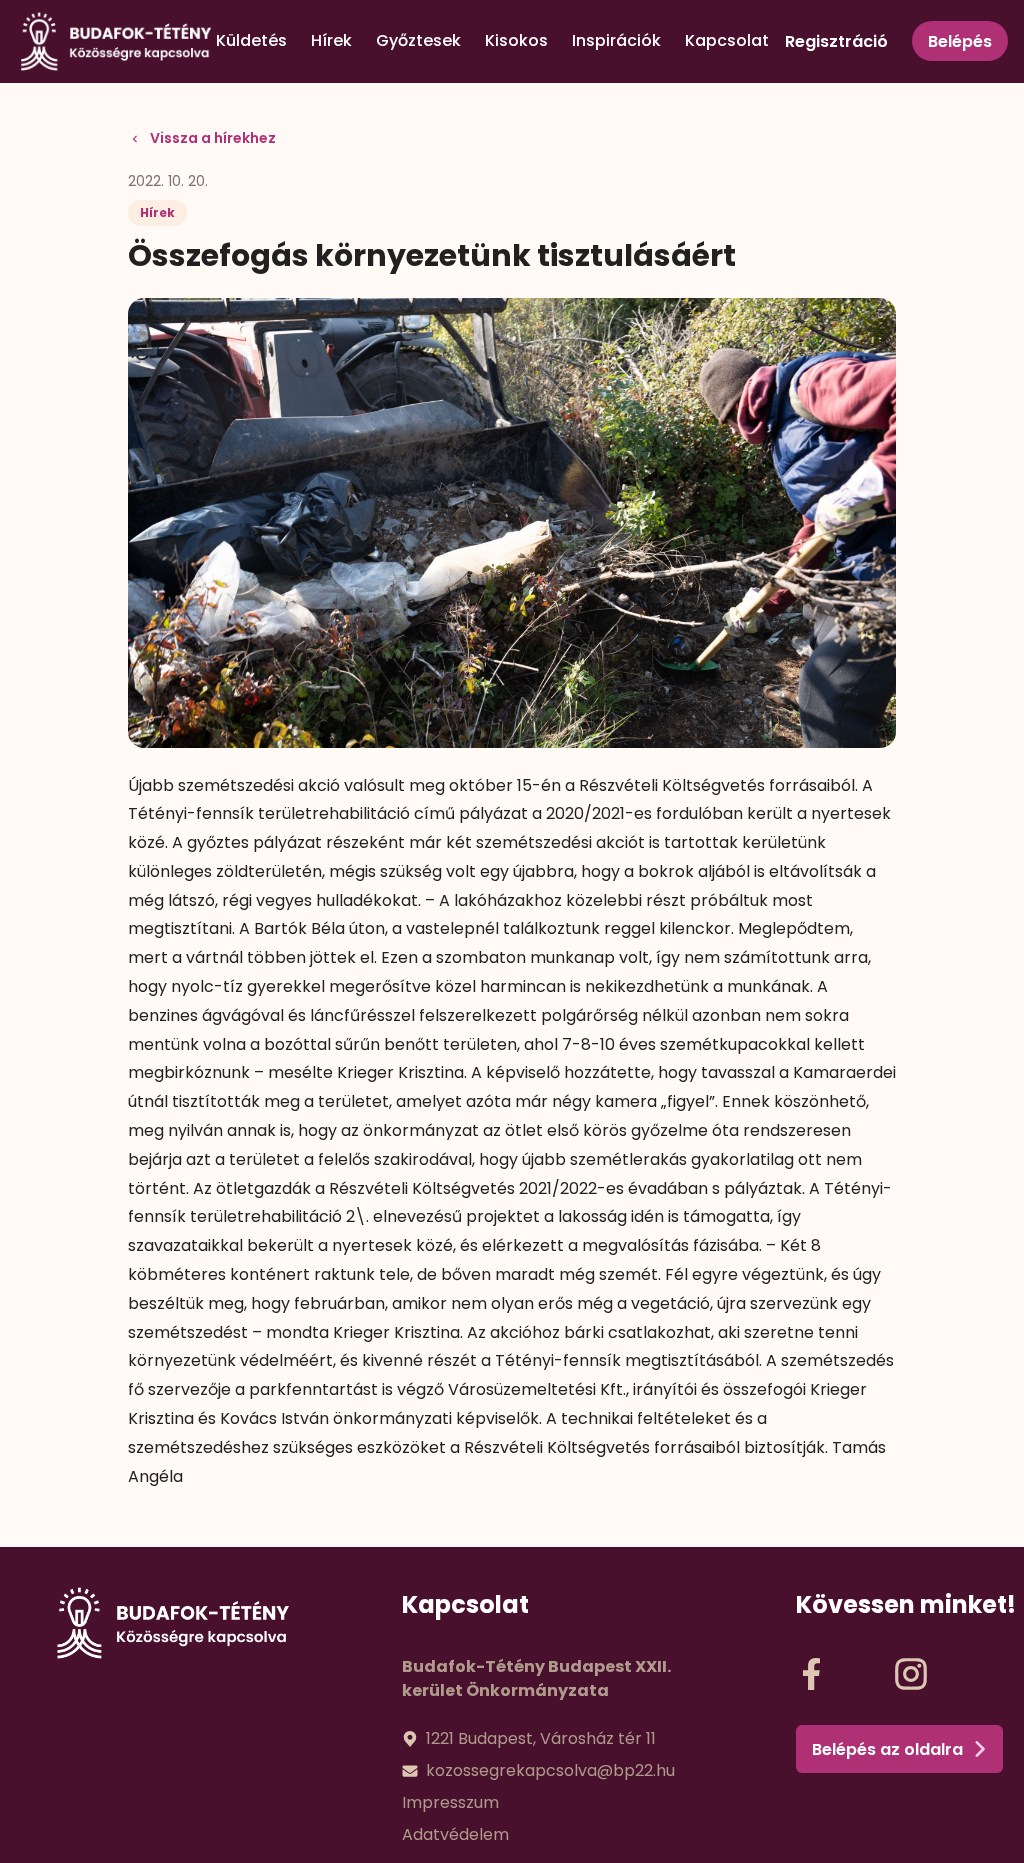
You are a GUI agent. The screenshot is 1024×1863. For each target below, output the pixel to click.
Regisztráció (836, 41)
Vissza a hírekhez (213, 138)
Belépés (960, 41)
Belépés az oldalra (887, 1749)
